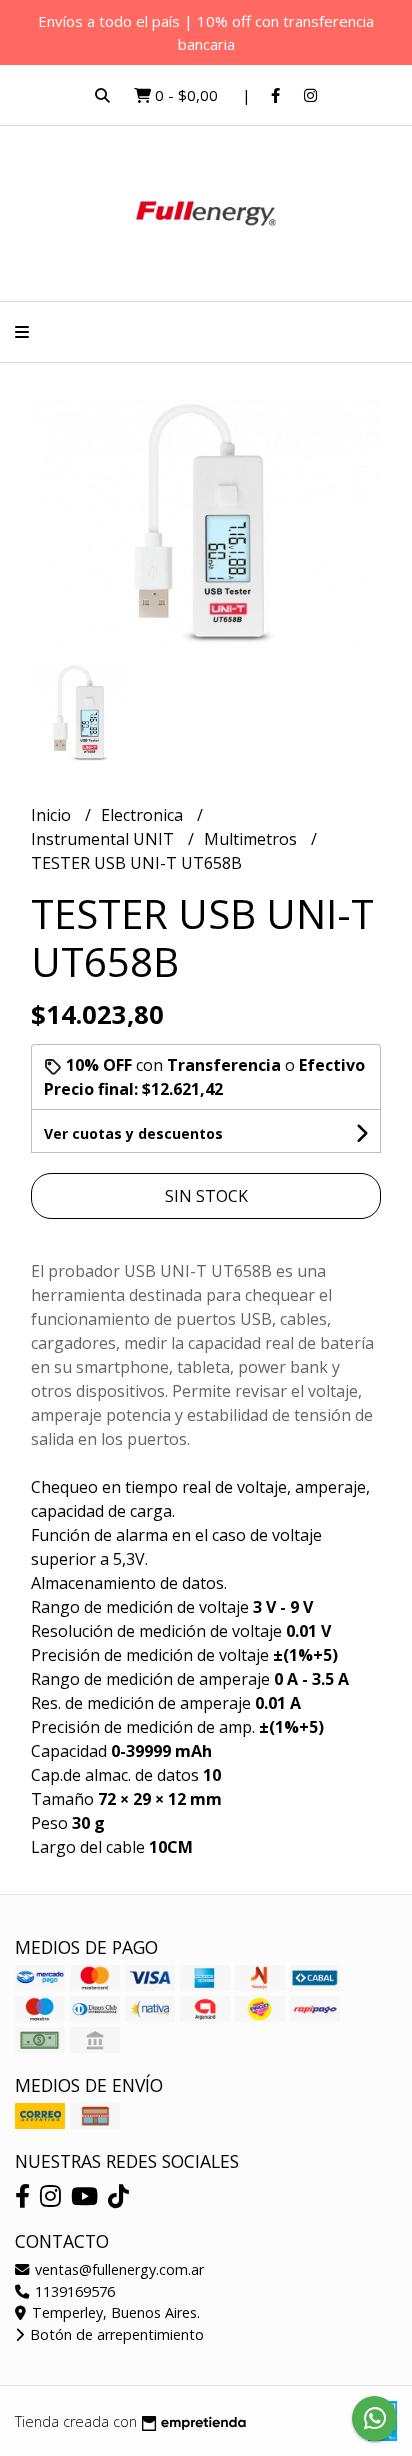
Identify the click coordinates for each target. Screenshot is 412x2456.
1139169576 (73, 2291)
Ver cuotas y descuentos (133, 1133)
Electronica (144, 815)
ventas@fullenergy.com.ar (117, 2269)
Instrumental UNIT (104, 839)
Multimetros (252, 839)
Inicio (53, 815)
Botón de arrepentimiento (115, 2334)
